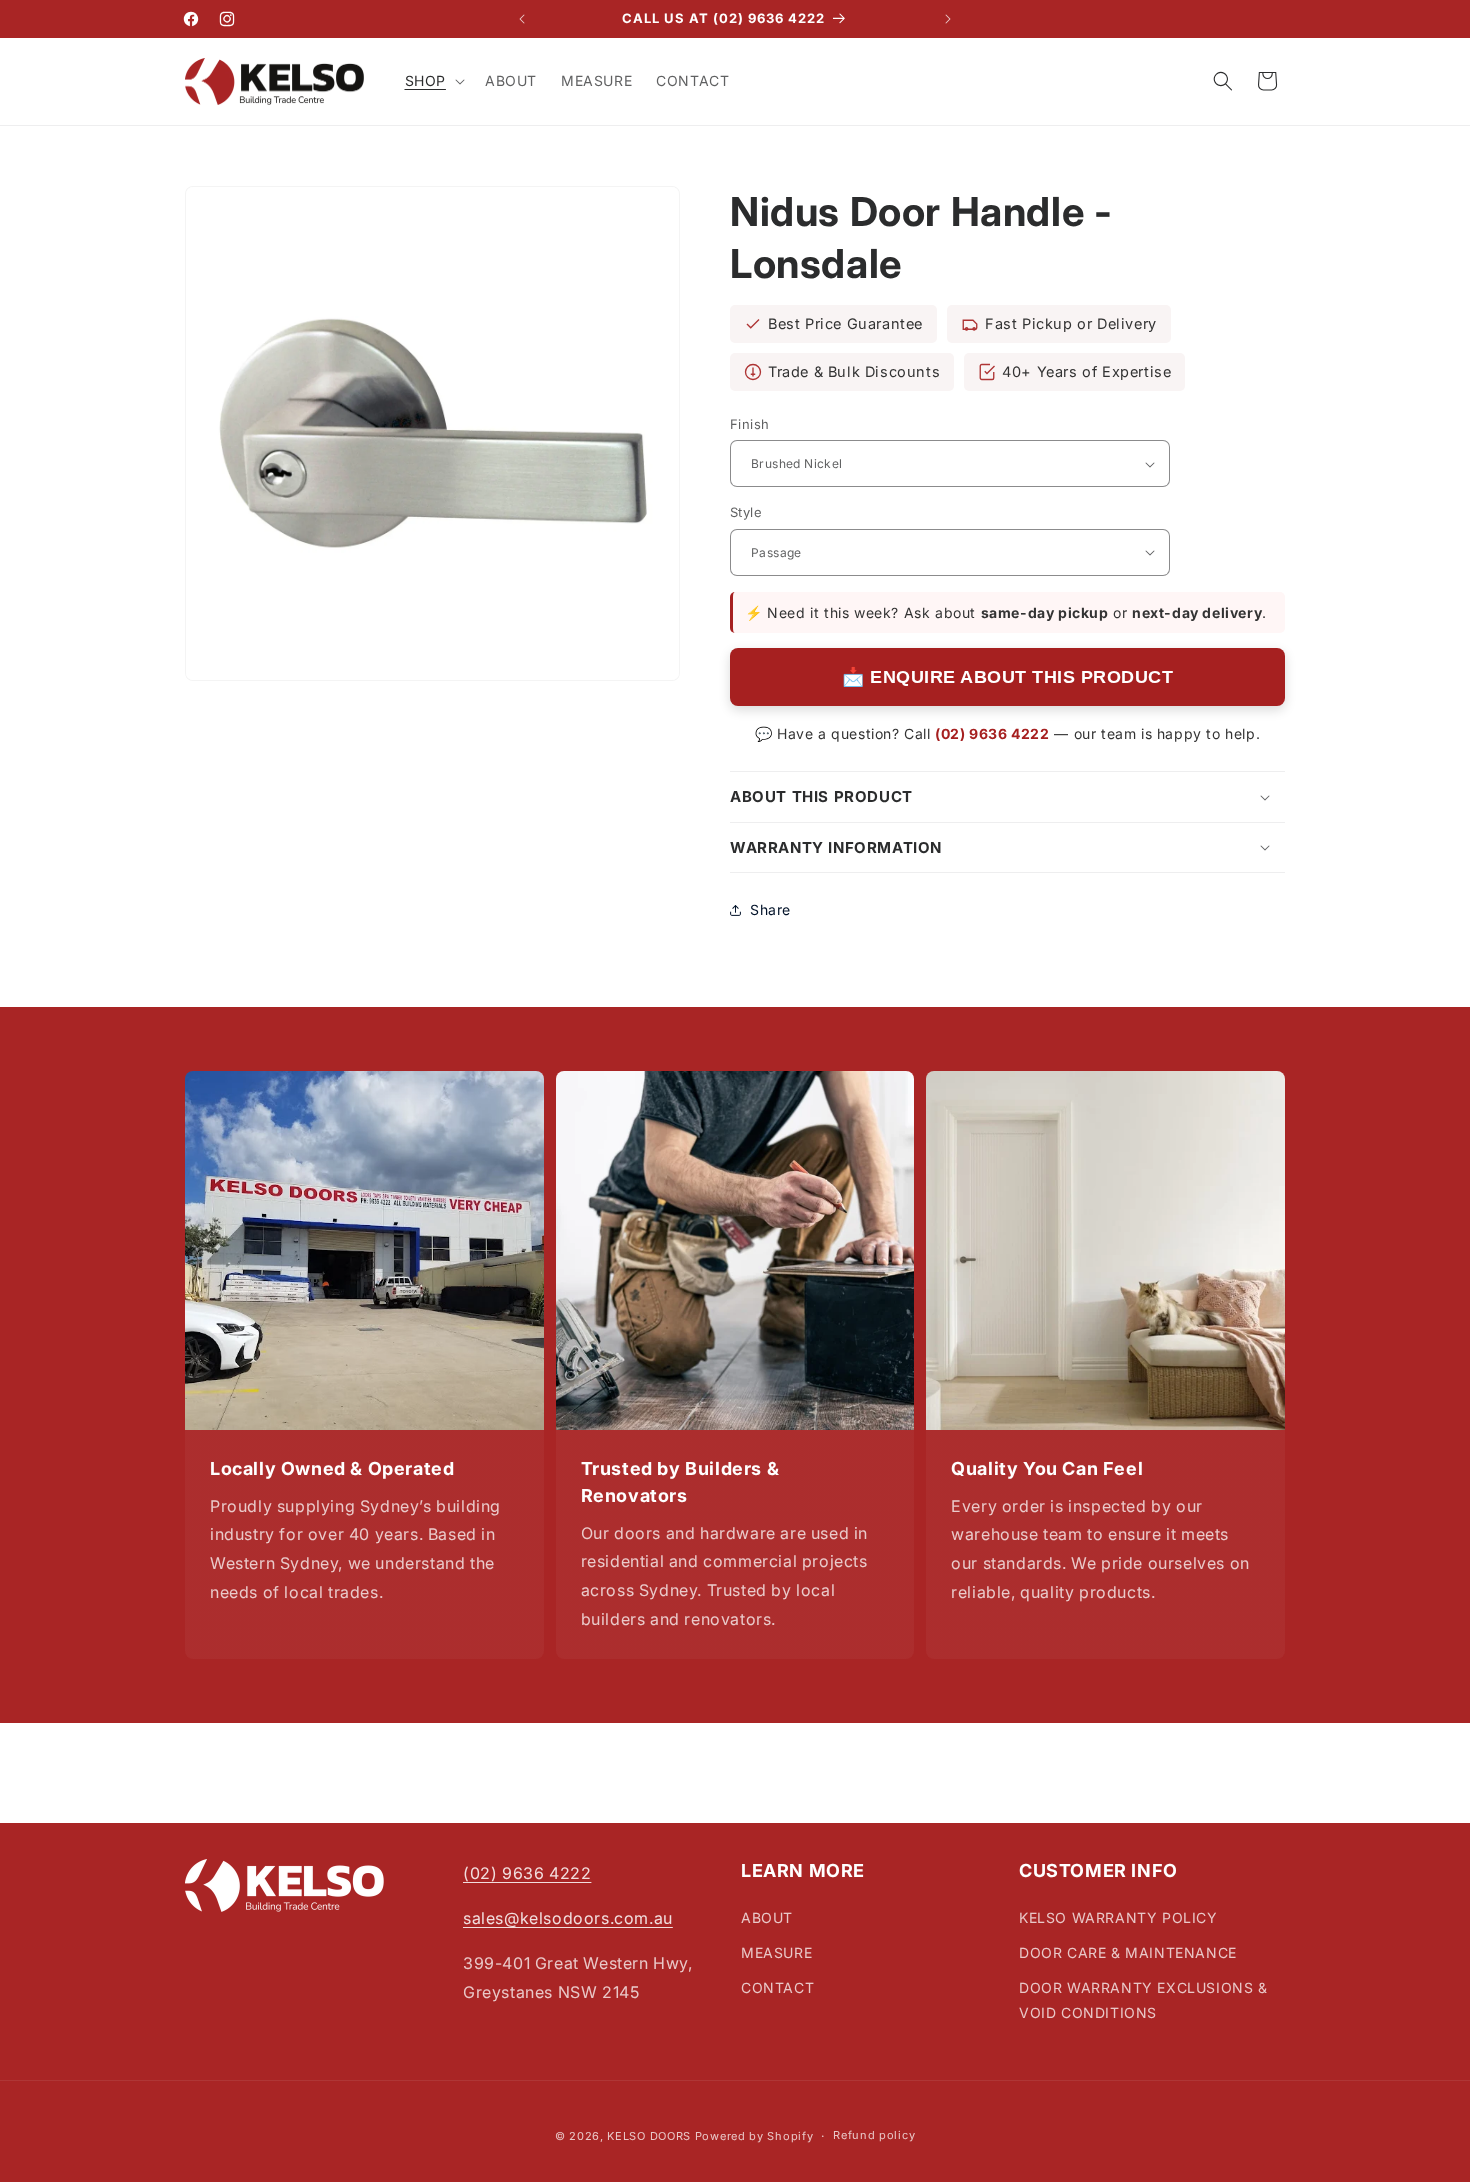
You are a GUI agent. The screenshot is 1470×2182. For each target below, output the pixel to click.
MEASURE (776, 1951)
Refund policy (874, 2136)
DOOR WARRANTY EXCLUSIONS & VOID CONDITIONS (1143, 2000)
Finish (749, 424)
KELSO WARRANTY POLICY (1118, 1916)
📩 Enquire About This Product (1007, 677)
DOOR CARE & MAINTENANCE (1128, 1951)
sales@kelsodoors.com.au (568, 1918)
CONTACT (777, 1987)
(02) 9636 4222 (992, 733)
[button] (433, 81)
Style (746, 512)
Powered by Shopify (754, 2136)
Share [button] (770, 909)
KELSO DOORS (649, 2136)
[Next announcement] (948, 19)
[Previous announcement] (522, 19)
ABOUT (767, 1916)
